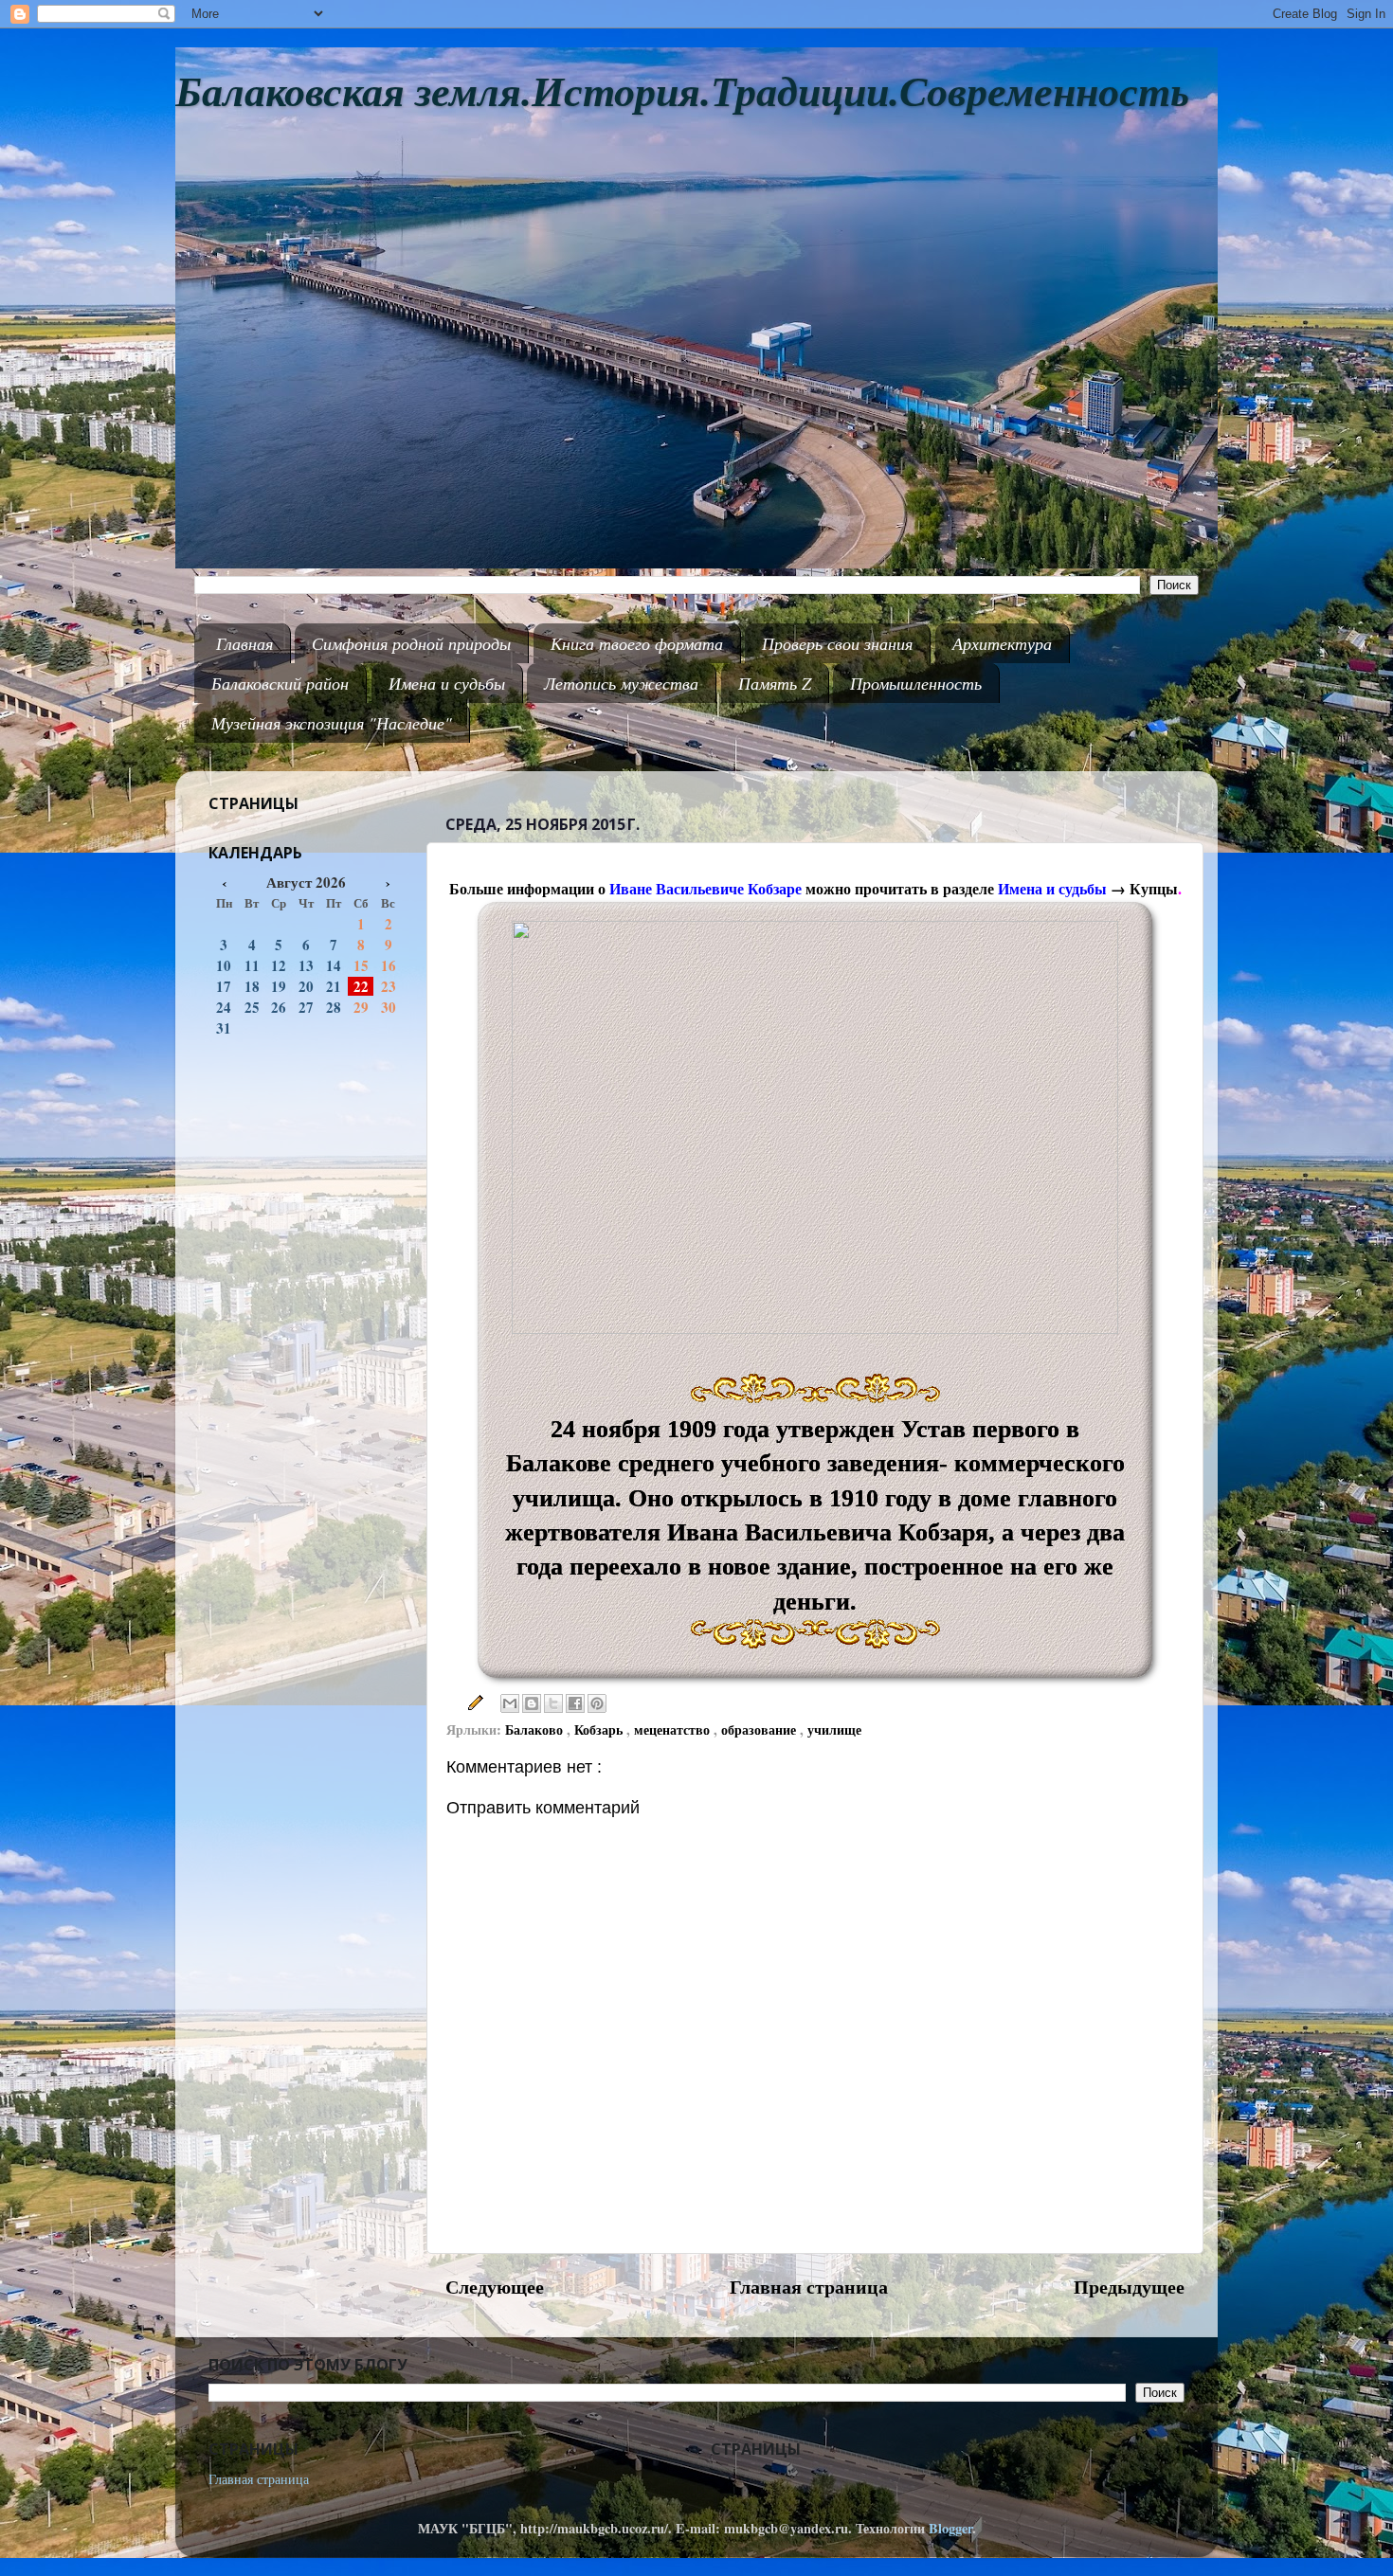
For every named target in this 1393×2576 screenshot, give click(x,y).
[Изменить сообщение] (473, 1701)
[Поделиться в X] (553, 1703)
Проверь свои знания (837, 643)
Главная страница (809, 2286)
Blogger (950, 2528)
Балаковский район (280, 683)
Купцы (1154, 888)
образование (760, 1729)
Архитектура (1002, 643)
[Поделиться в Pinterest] (597, 1703)
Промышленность (916, 683)
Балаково (536, 1729)
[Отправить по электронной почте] (510, 1703)
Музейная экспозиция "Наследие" (332, 723)
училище (834, 1729)
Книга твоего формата (637, 643)
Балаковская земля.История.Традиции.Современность (682, 92)
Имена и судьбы (447, 683)
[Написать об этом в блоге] (532, 1703)
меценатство (674, 1729)
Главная (244, 643)
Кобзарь (600, 1729)
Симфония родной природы (411, 643)
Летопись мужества (621, 683)
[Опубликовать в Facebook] (575, 1703)
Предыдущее (1129, 2286)
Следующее (495, 2286)
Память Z (775, 683)
